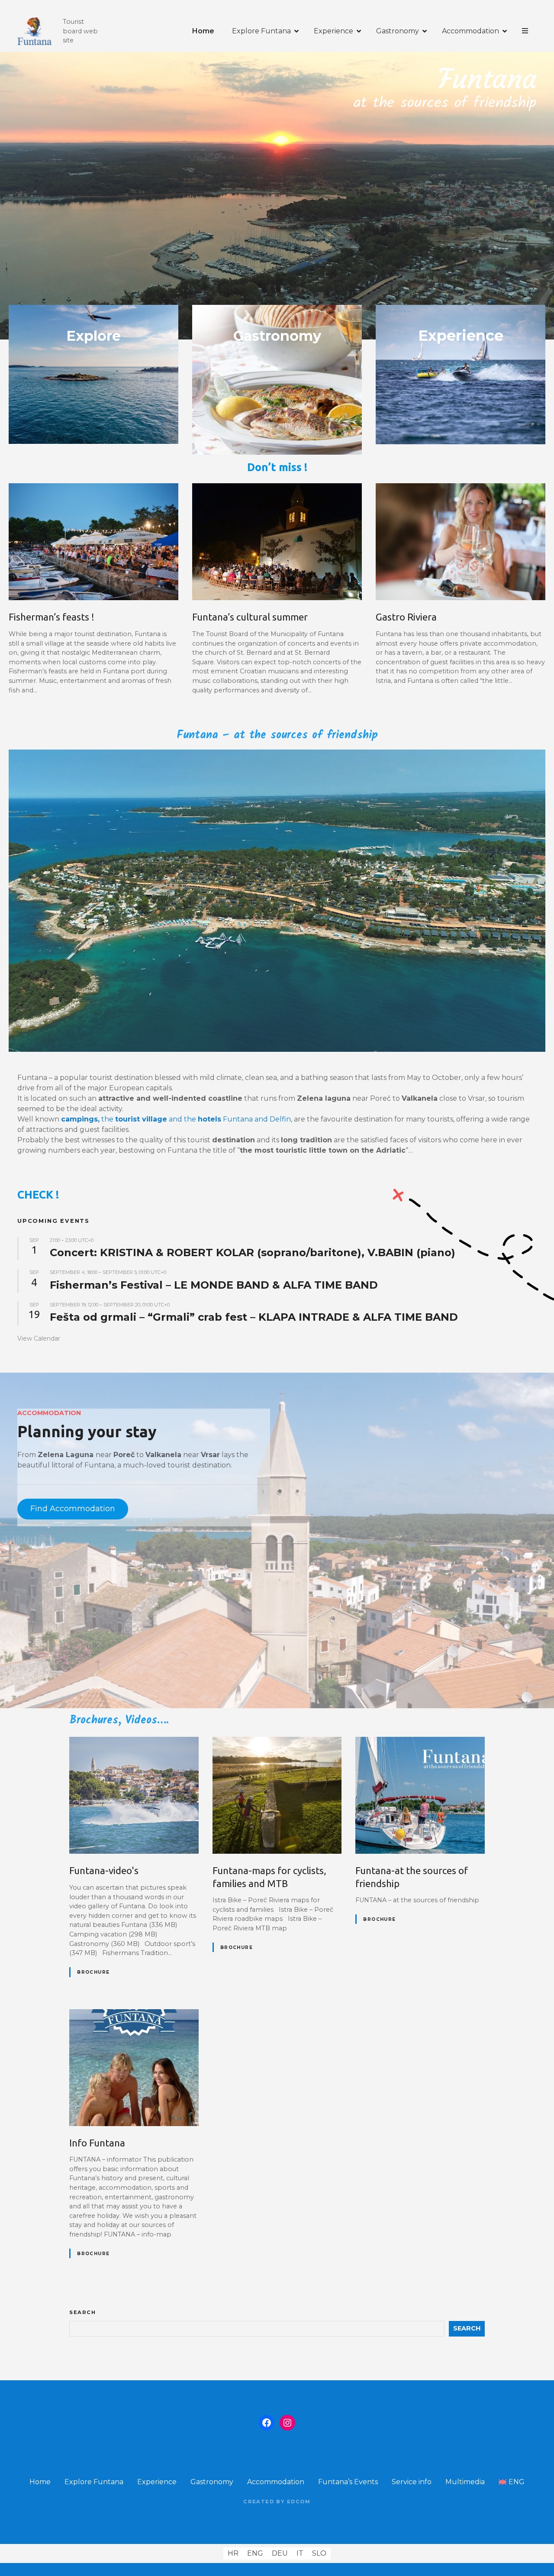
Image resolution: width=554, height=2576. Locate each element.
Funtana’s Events (348, 2482)
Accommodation (470, 31)
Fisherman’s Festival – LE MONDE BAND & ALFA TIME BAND (214, 1285)
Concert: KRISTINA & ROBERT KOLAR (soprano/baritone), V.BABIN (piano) (253, 1252)
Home (203, 31)
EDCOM (299, 2502)
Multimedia (465, 2482)
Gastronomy (398, 31)
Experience (333, 31)
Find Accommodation (73, 1509)
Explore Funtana (261, 31)
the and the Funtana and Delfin (176, 1119)
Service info (412, 2482)
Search (83, 2312)
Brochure (93, 1972)
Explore (93, 336)
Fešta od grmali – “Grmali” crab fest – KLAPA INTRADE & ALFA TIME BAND (254, 1317)
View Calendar (39, 1338)
